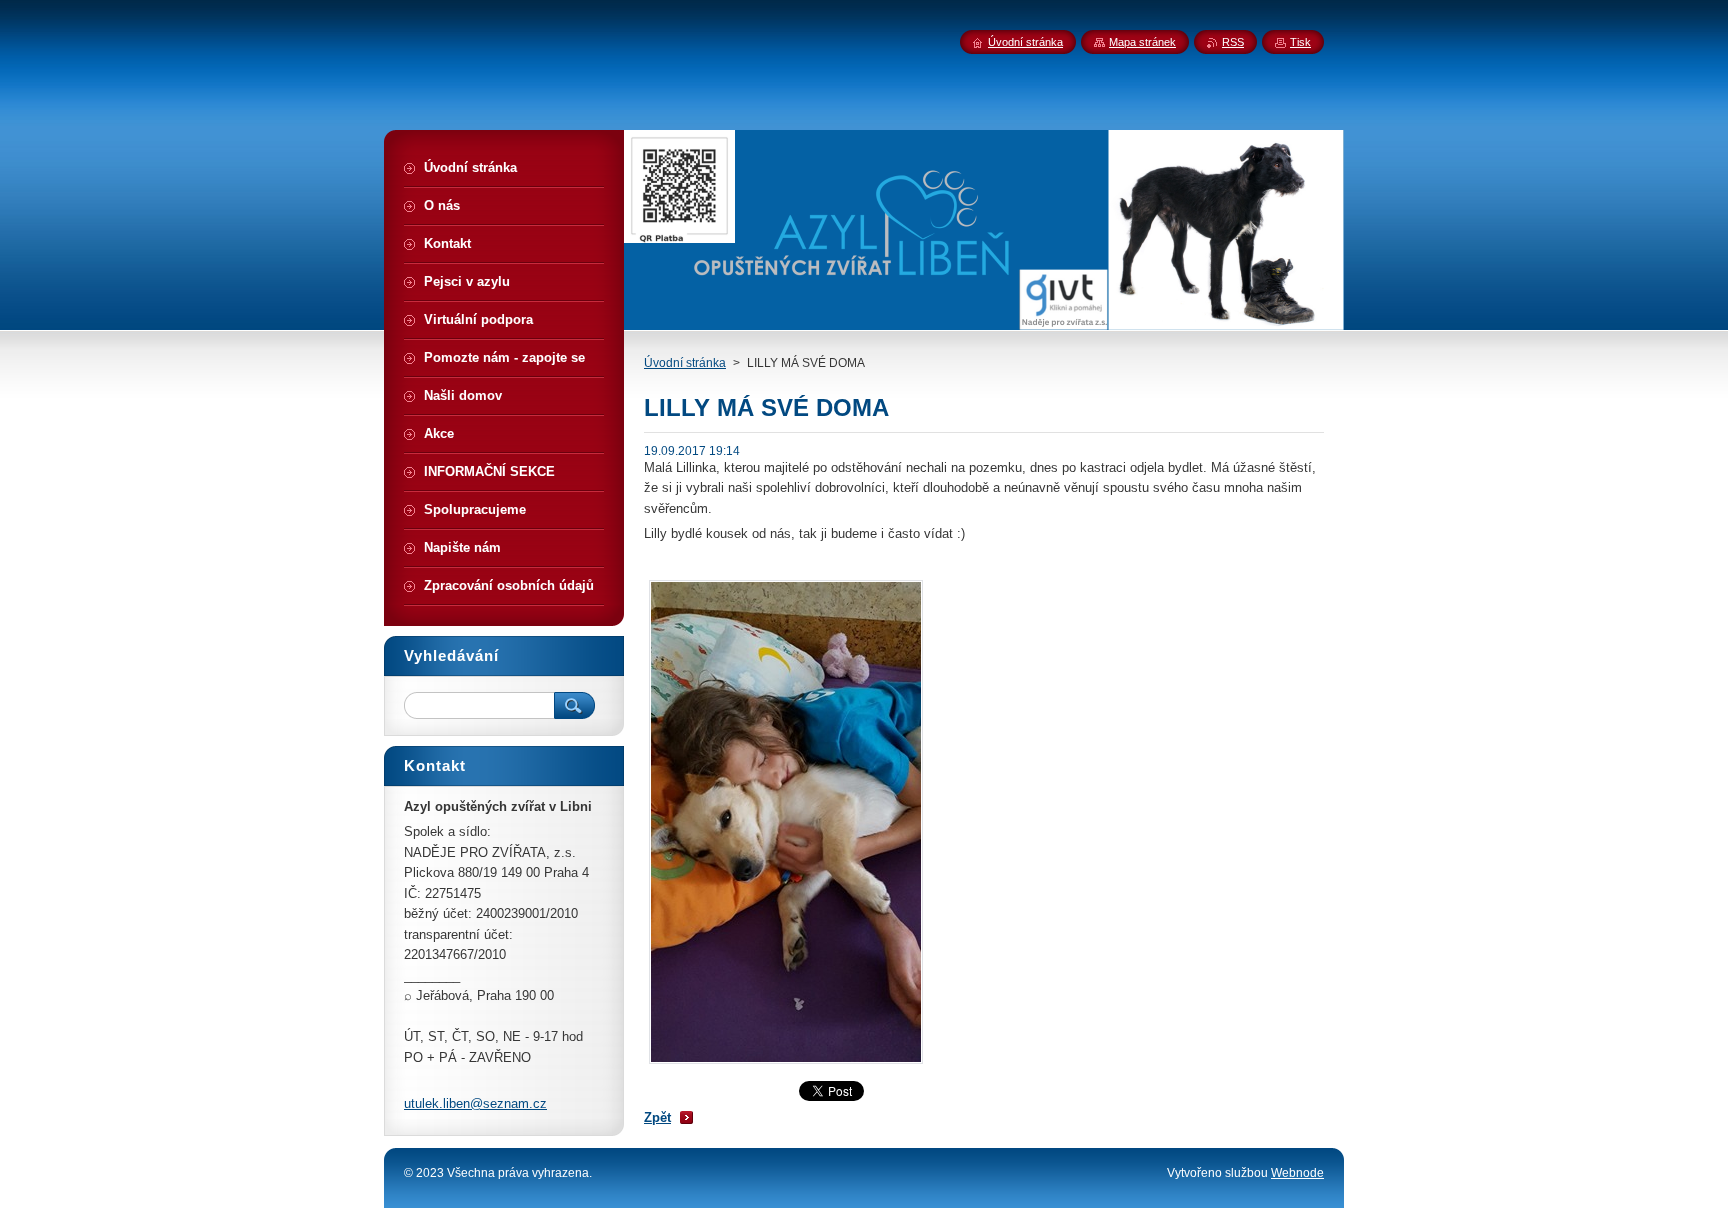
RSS (1233, 42)
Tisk (1300, 42)
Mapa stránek (1142, 42)
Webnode (1297, 1173)
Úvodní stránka (685, 363)
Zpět (657, 1117)
